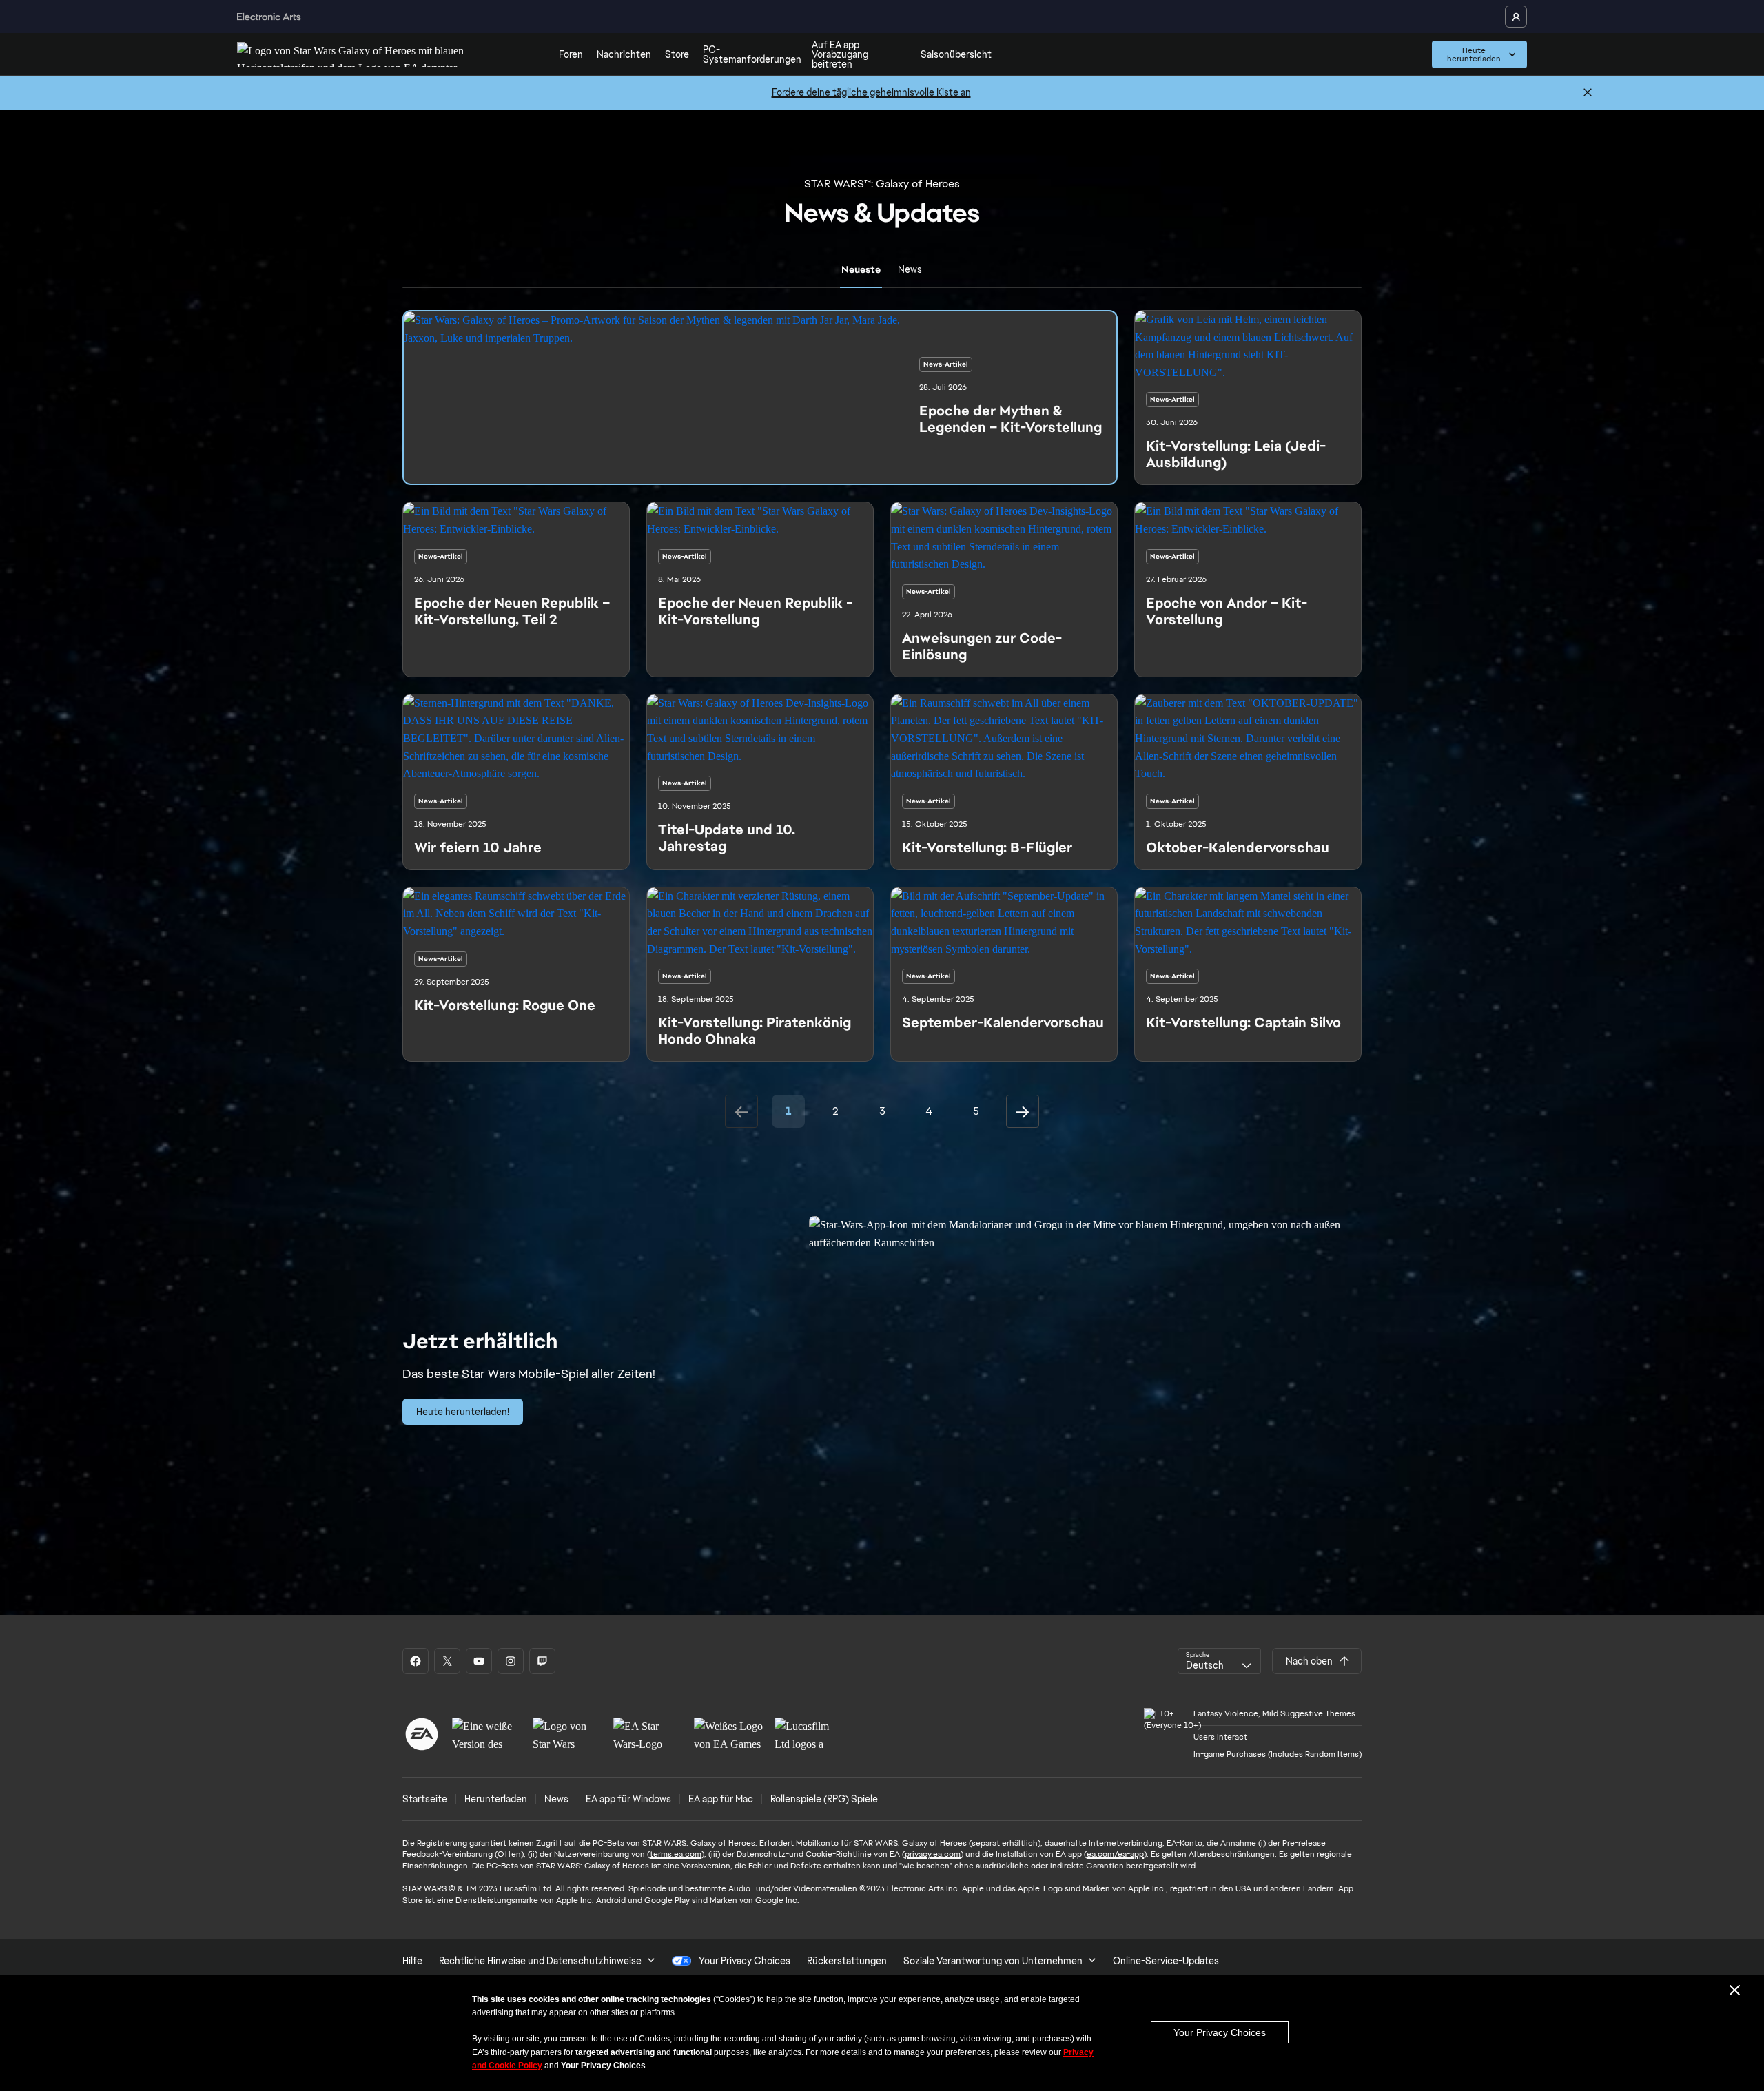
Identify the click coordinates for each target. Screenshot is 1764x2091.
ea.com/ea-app (1115, 1854)
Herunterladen (496, 1799)
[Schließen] (1588, 93)
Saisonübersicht (956, 54)
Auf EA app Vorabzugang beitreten (840, 54)
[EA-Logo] (422, 1734)
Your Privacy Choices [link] (745, 1961)
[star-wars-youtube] (479, 1661)
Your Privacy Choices (1220, 2032)
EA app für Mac (721, 1799)
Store (677, 54)
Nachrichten (624, 54)
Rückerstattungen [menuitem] (847, 1961)
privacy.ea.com (933, 1854)
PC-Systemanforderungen (752, 54)
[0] (741, 1111)
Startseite (425, 1799)
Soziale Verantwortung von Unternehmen (993, 1961)
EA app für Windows (628, 1799)
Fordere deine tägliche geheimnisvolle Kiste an (871, 92)
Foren (571, 54)
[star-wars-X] (447, 1661)
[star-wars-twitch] (542, 1661)
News (556, 1799)
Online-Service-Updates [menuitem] (1166, 1961)
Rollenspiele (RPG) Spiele (824, 1799)
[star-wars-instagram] (511, 1661)
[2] (1023, 1111)
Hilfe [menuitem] (412, 1961)
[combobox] (1219, 1661)
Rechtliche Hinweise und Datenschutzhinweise (540, 1961)
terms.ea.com (676, 1854)
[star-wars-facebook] (416, 1661)
